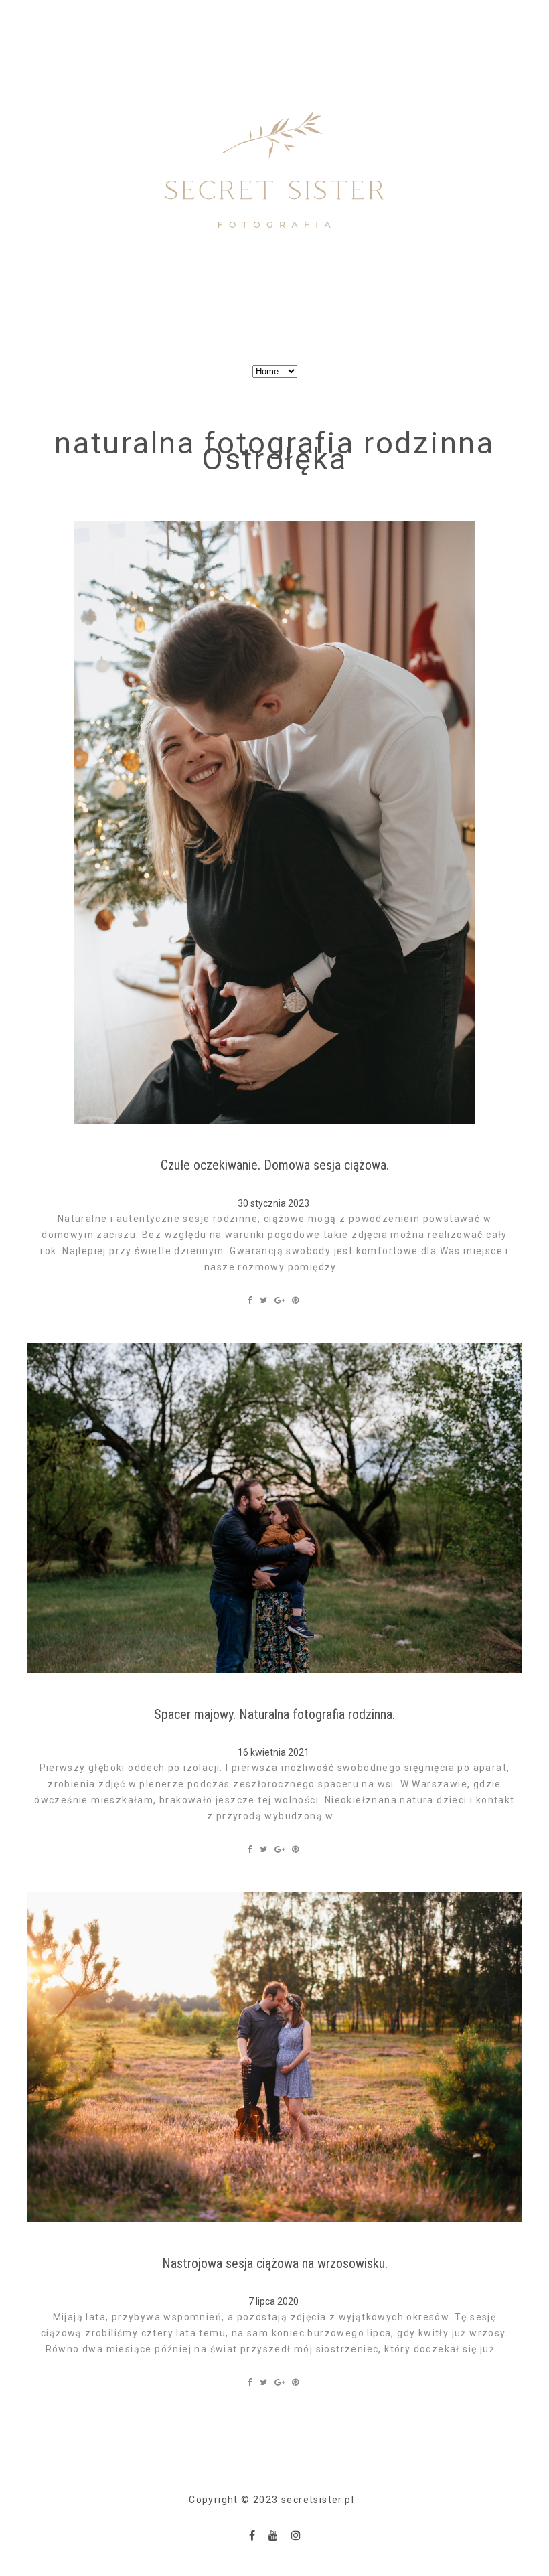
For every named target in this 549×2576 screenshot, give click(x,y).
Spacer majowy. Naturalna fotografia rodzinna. (274, 1714)
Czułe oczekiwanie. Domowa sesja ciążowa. (275, 1165)
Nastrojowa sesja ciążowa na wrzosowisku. (275, 2263)
